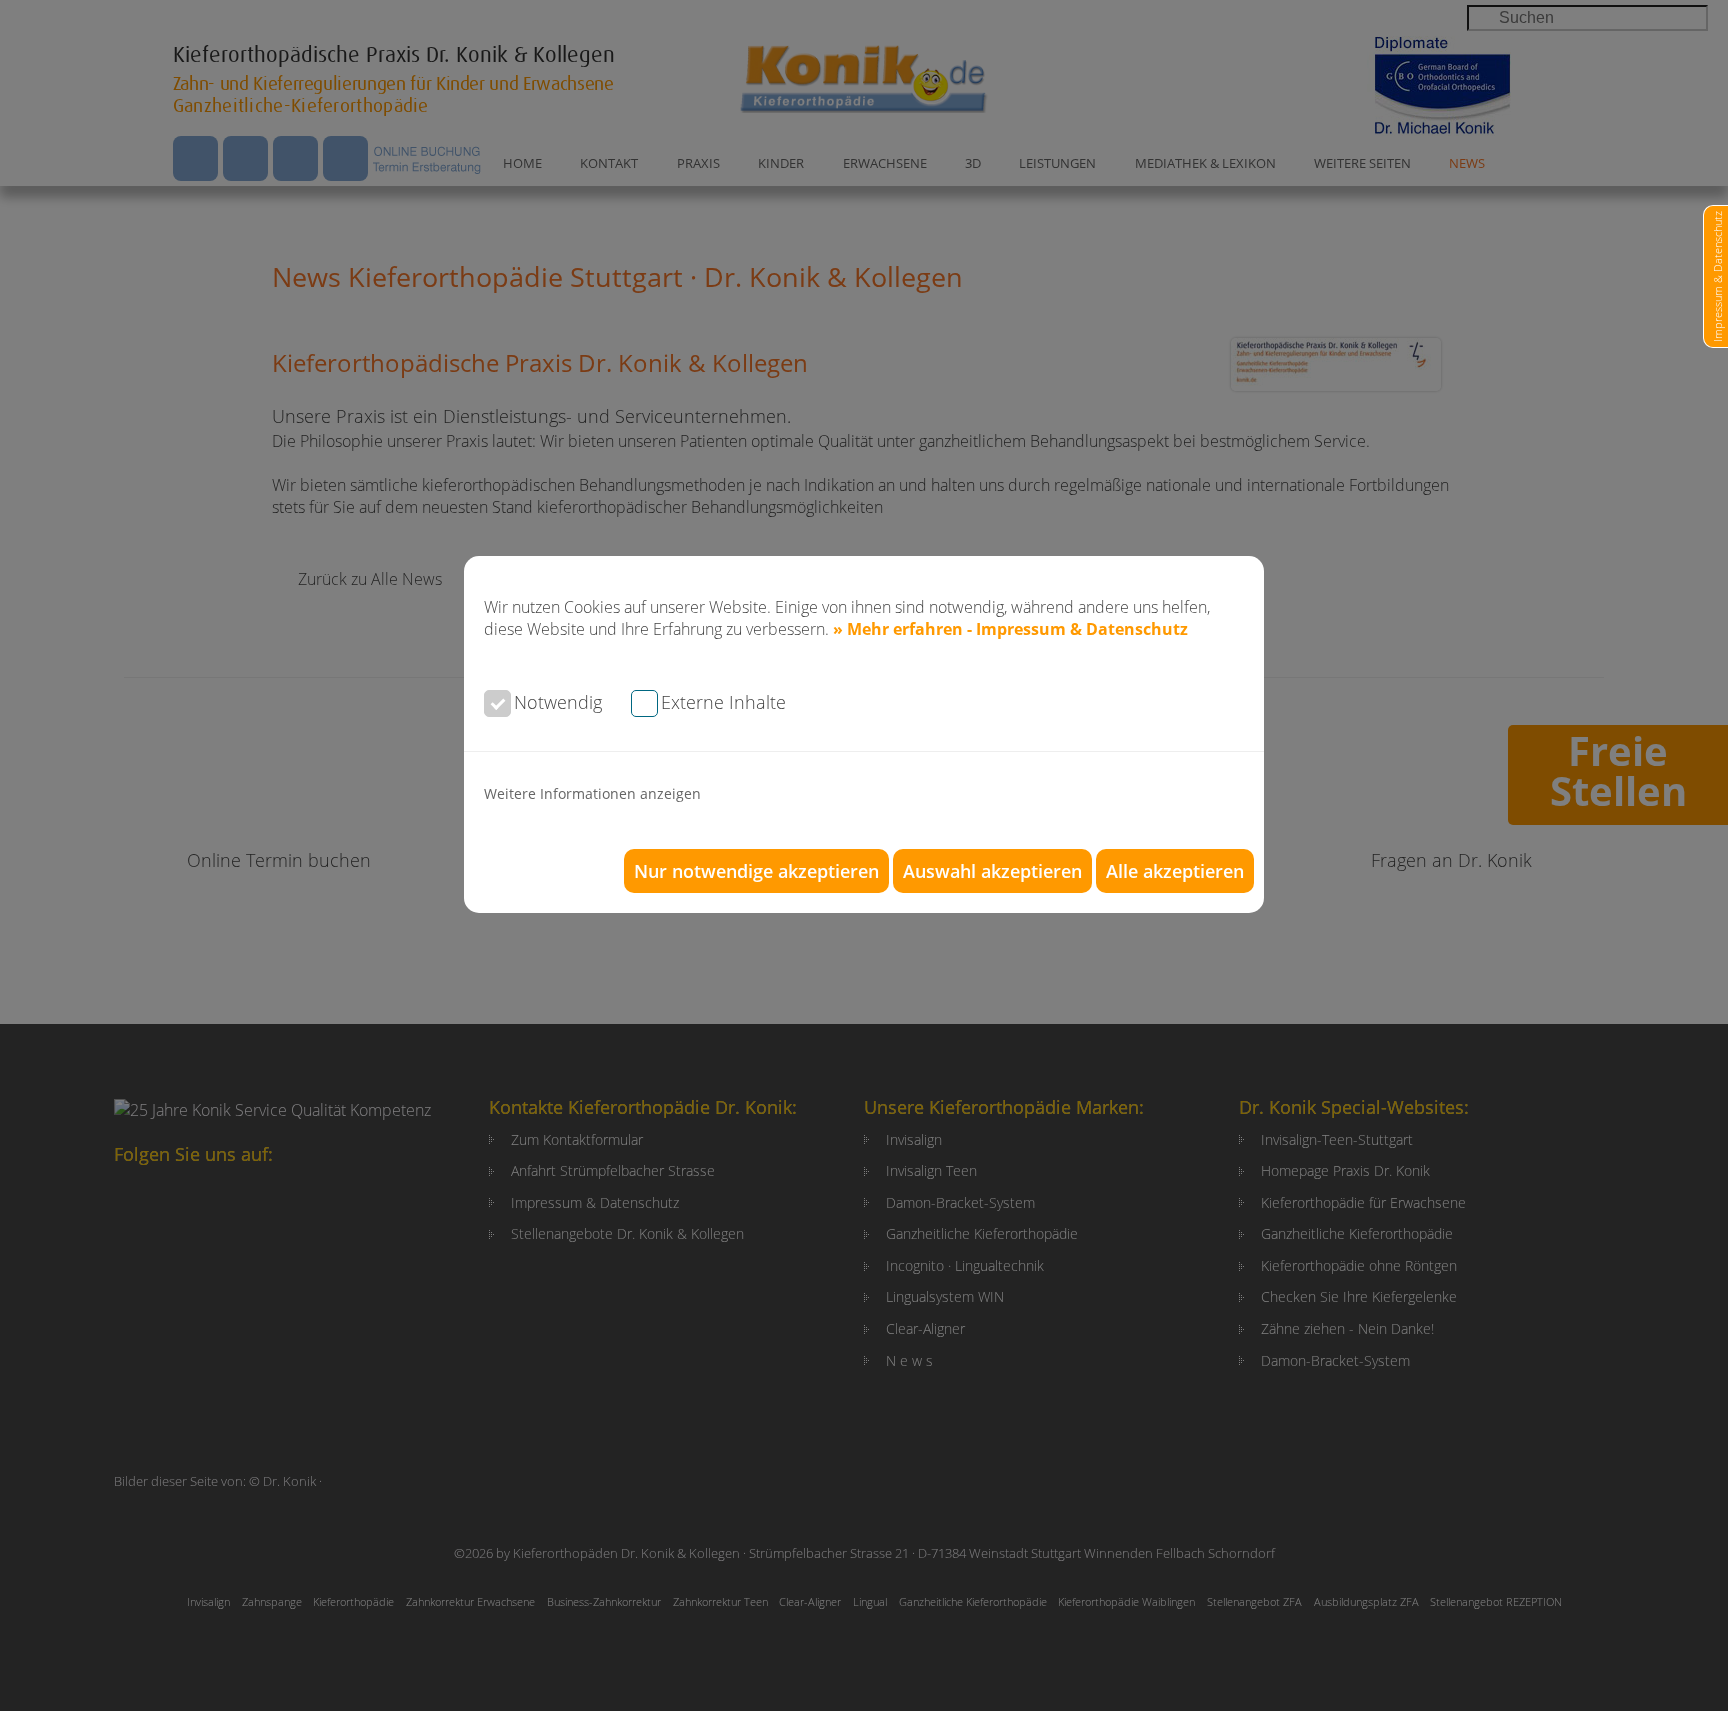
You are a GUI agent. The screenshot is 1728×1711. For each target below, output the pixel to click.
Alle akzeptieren (1175, 871)
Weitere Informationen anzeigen (592, 793)
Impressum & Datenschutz (1717, 276)
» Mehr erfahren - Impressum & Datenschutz (1010, 629)
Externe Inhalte (723, 702)
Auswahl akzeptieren (992, 871)
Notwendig (558, 702)
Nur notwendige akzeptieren (756, 871)
